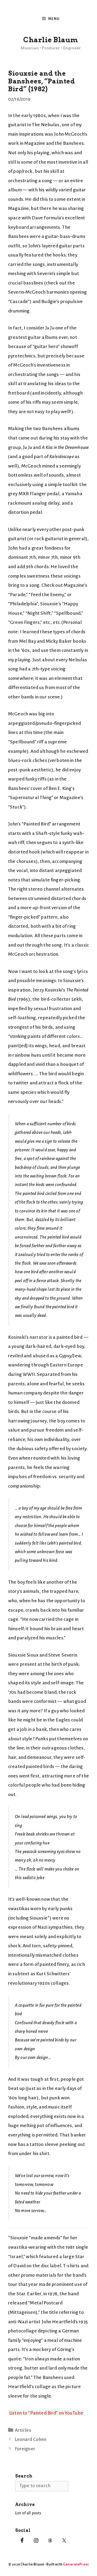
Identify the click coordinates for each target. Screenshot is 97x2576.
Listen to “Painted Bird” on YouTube (46, 2413)
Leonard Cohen (31, 2439)
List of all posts (28, 2513)
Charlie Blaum (51, 40)
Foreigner (25, 2449)
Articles (23, 2430)
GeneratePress (76, 2564)
